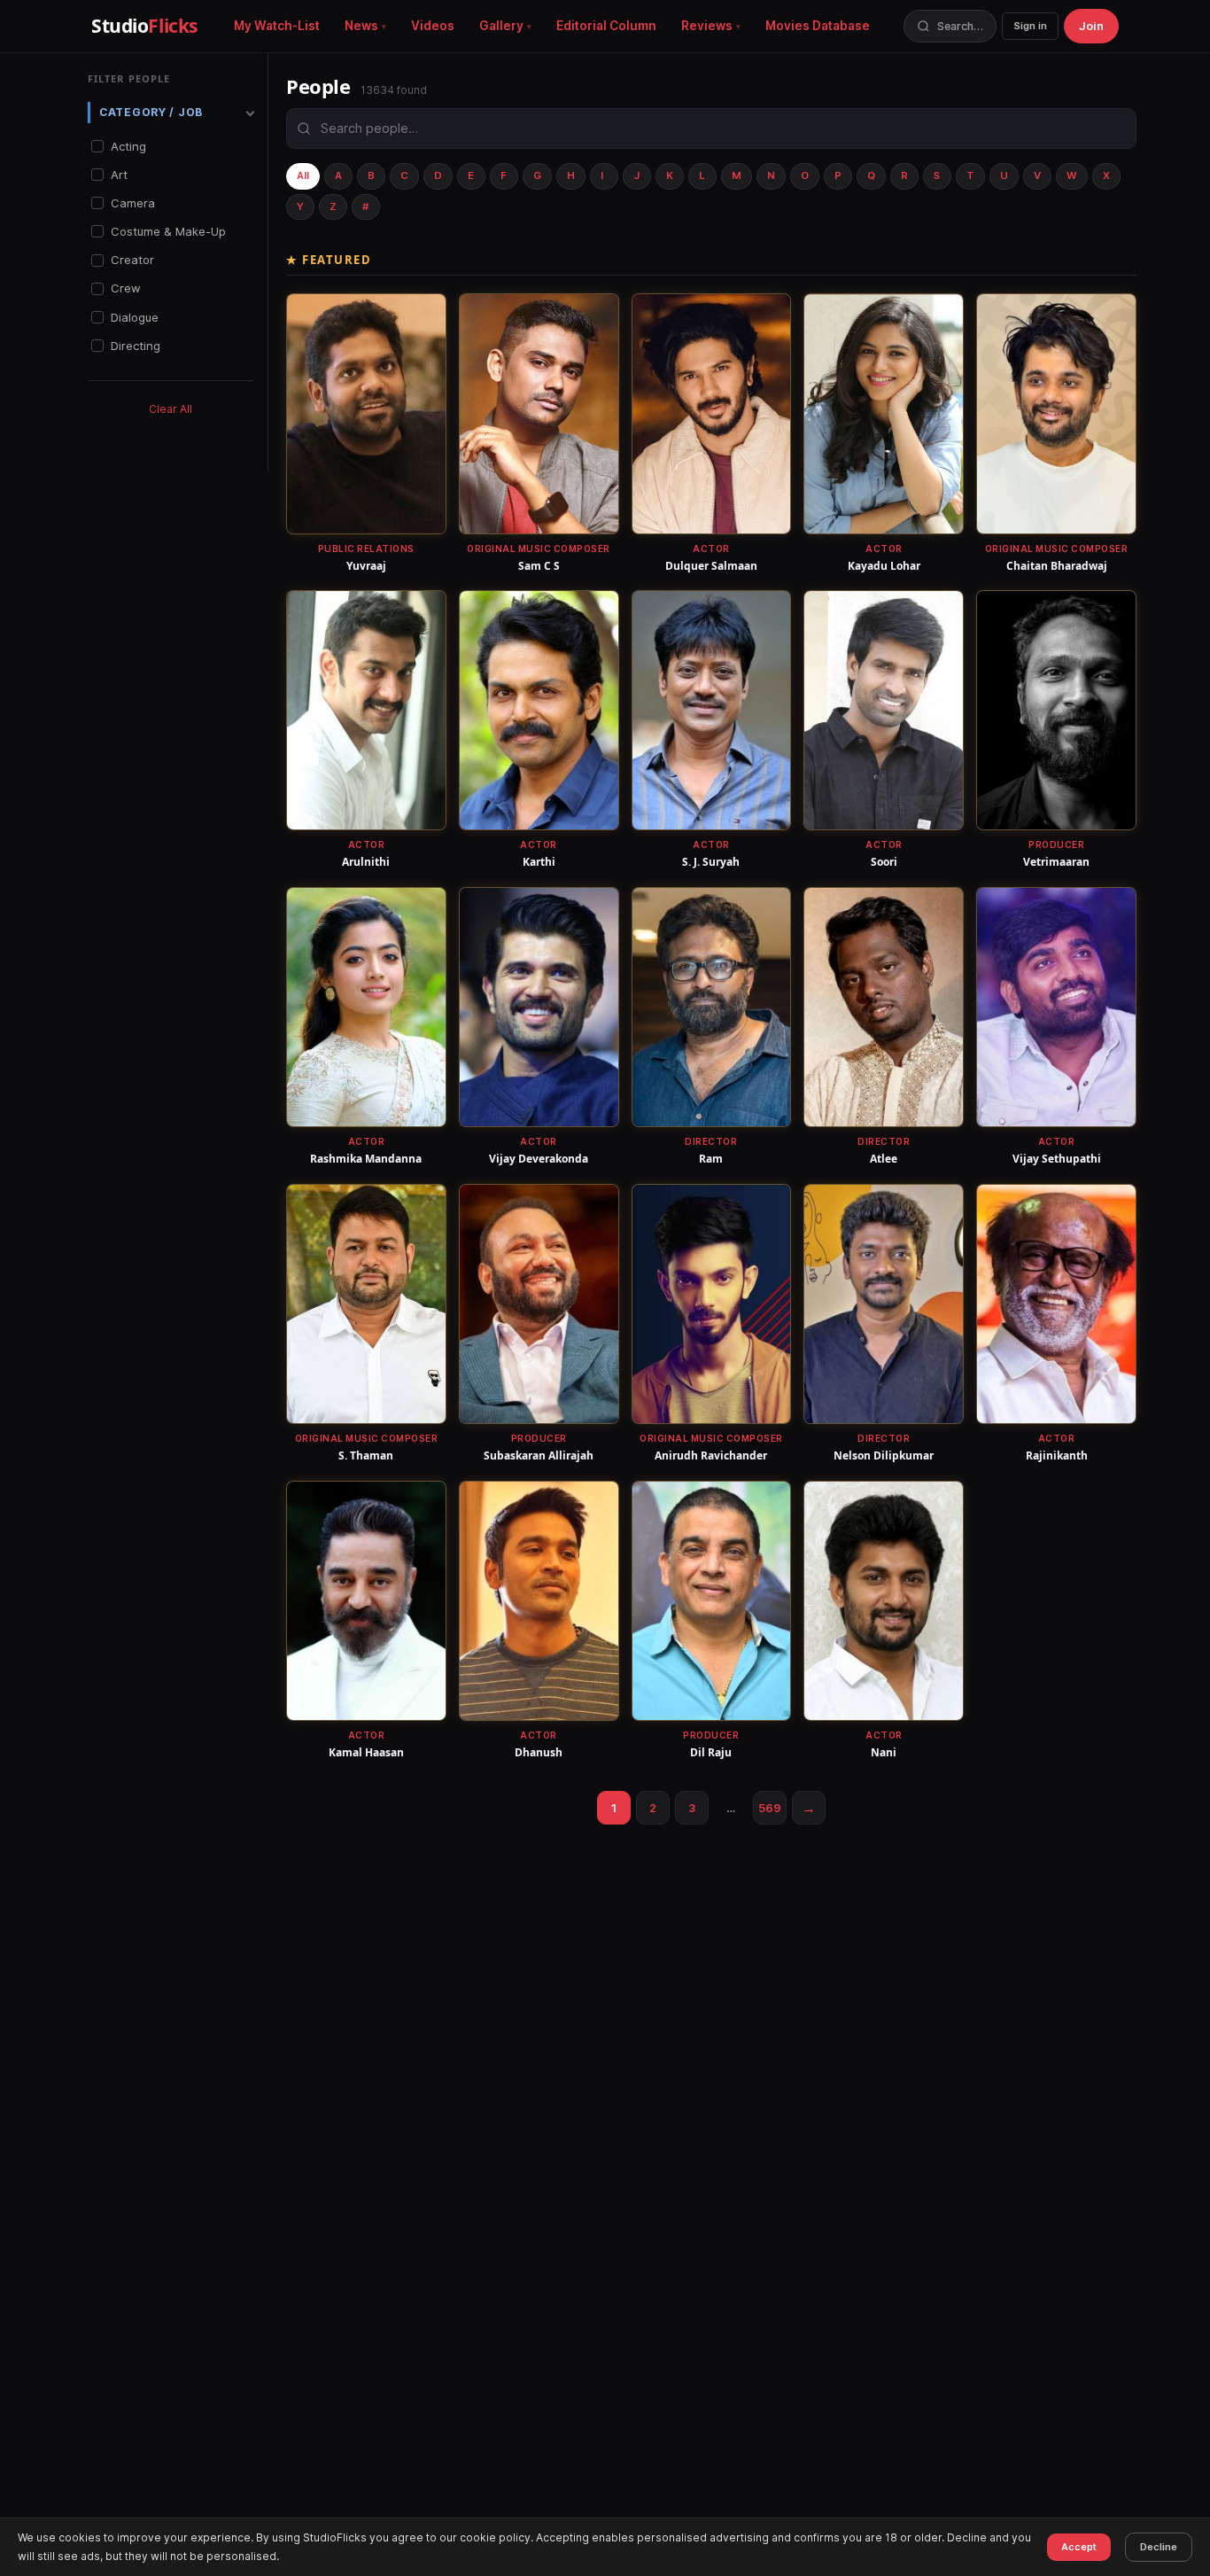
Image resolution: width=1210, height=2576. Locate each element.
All (303, 175)
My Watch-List (277, 26)
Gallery (501, 26)
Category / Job (151, 112)
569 (770, 1808)
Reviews (707, 26)
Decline (1159, 2547)
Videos (433, 26)
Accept (1079, 2547)
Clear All (171, 409)
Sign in (1030, 26)
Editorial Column (606, 26)
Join (1091, 26)
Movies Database (818, 26)
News (361, 26)
